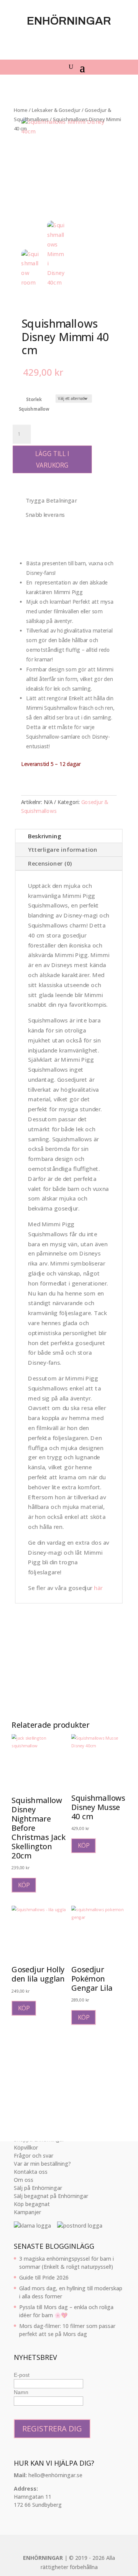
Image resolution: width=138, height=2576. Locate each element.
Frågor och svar (34, 2156)
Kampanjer (27, 2212)
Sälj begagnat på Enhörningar (51, 2196)
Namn (21, 2392)
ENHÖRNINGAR (43, 2558)
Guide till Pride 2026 (44, 2277)
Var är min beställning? (42, 2164)
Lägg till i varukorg (52, 460)
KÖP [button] (24, 1885)
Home (21, 110)
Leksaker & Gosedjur (56, 110)
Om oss (24, 2180)
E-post (22, 2375)
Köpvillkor (26, 2147)
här (98, 1588)
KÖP (84, 1846)
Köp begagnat (32, 2204)
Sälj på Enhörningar (38, 2188)
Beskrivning (45, 836)
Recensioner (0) (50, 863)
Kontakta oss (31, 2172)
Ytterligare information (63, 850)
